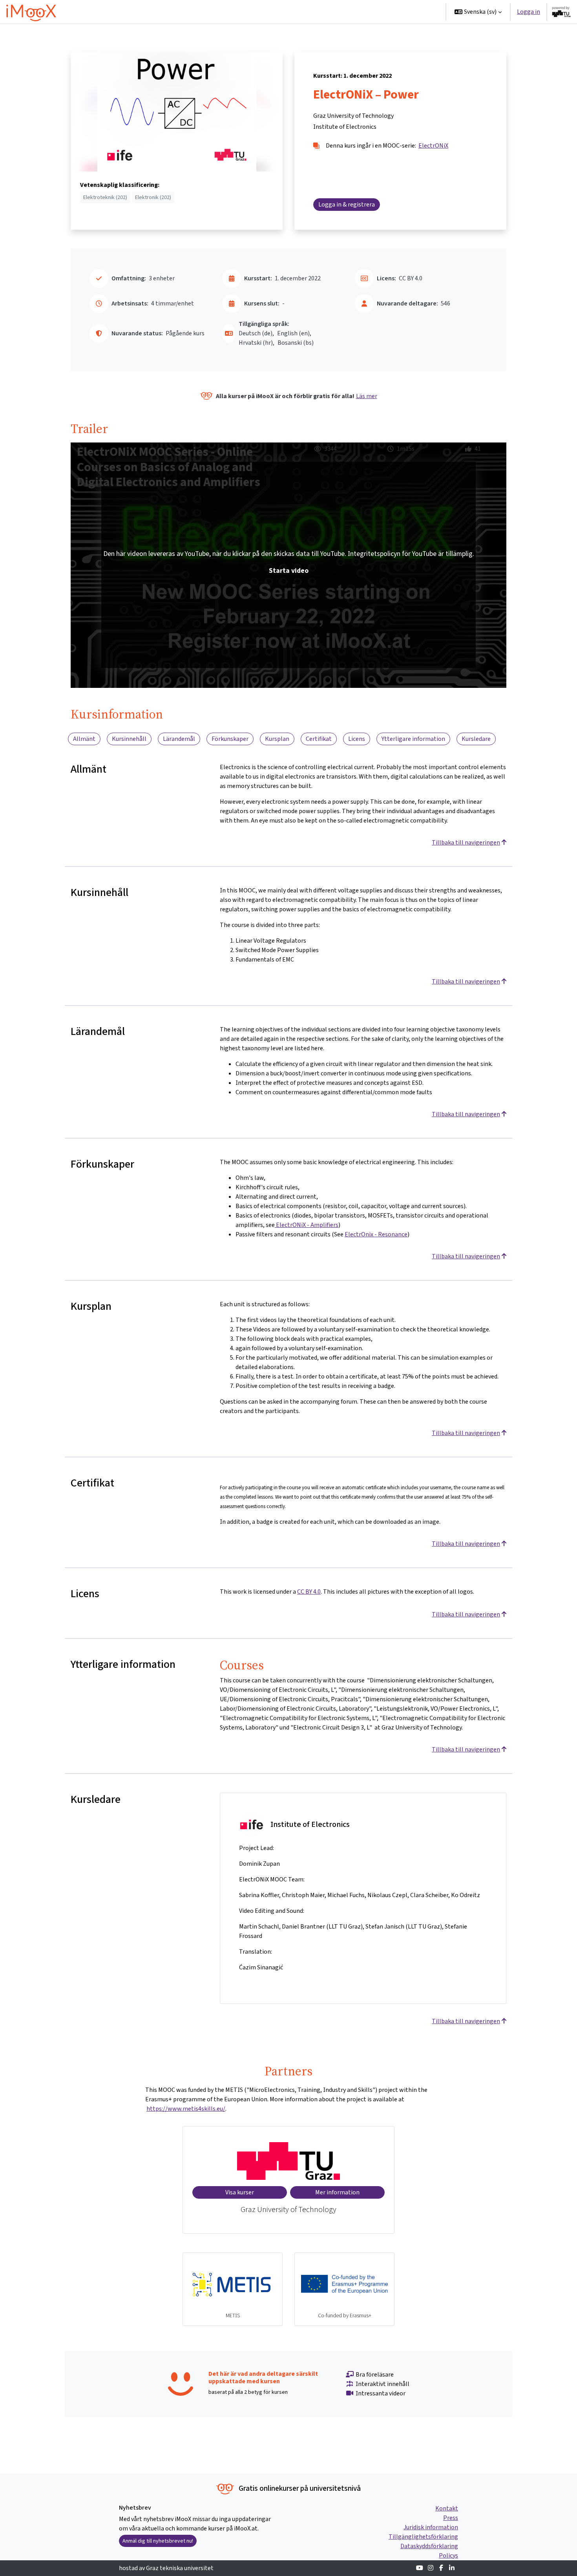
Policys (448, 2555)
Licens (357, 739)
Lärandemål (179, 739)
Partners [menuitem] (421, 12)
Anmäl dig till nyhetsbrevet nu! (158, 2541)
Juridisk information (431, 2527)
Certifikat (319, 739)
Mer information (337, 2192)
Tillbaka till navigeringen (466, 842)
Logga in (529, 12)
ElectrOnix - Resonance (376, 1234)
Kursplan (277, 739)
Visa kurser (240, 2192)
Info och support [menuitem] (372, 12)
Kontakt (447, 2508)
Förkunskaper (230, 739)
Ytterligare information (413, 739)
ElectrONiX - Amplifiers (307, 1225)
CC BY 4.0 (309, 1591)
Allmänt (84, 739)
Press (451, 2518)
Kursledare (476, 739)
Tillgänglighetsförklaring (423, 2537)
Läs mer (367, 396)
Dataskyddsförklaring (429, 2546)
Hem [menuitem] (301, 12)
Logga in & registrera (347, 204)
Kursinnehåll (129, 739)
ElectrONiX (433, 145)
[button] (478, 12)
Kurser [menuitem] (326, 12)
